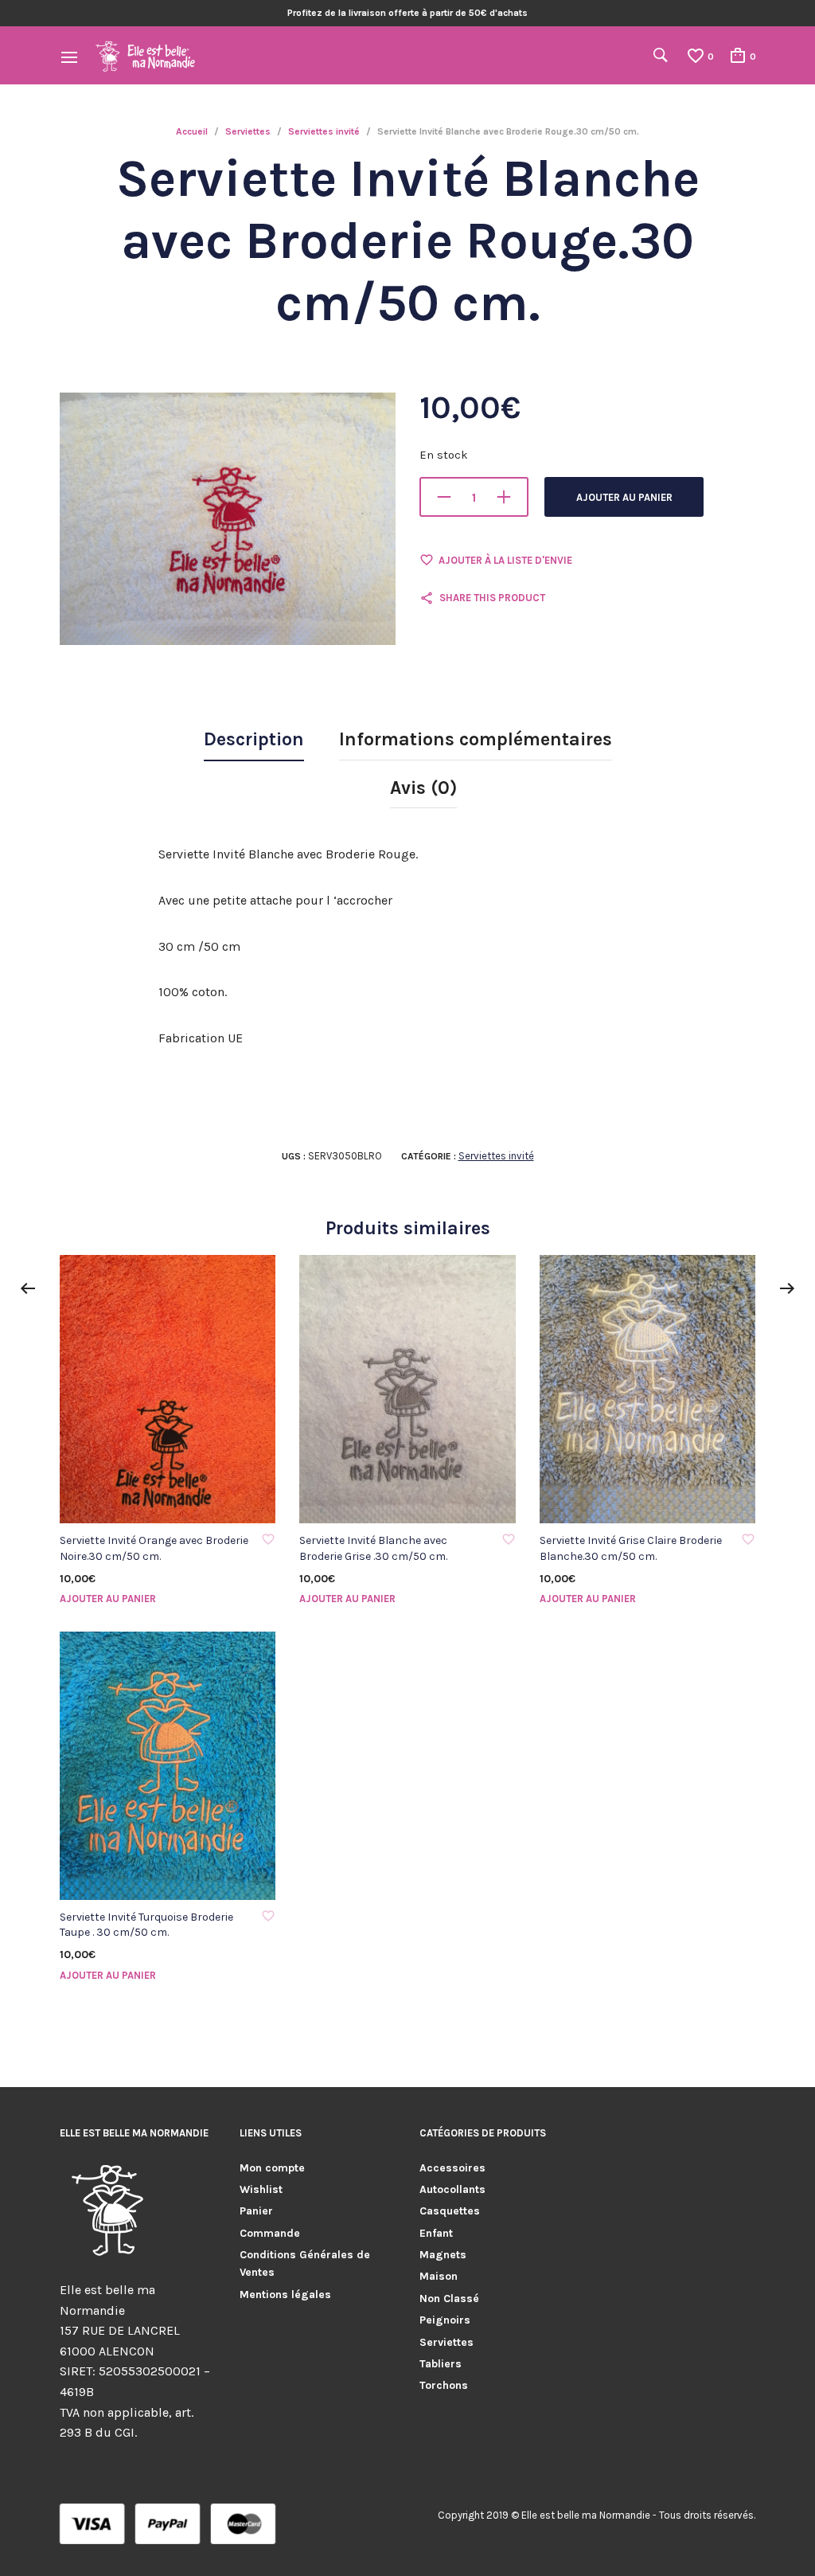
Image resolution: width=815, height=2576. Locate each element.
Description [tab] (254, 739)
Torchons (444, 2385)
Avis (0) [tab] (423, 788)
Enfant (436, 2233)
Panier (256, 2211)
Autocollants (452, 2189)
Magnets (443, 2255)
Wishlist (261, 2189)
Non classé (449, 2298)
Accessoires (452, 2168)
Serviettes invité (324, 131)
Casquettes (450, 2211)
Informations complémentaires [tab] (476, 739)
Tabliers (441, 2364)
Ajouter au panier (624, 497)
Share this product (492, 598)
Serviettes (248, 131)
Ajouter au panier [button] (108, 1599)
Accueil (192, 131)
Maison (439, 2276)
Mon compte (272, 2168)
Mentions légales (285, 2295)
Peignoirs (445, 2320)
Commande (270, 2233)
